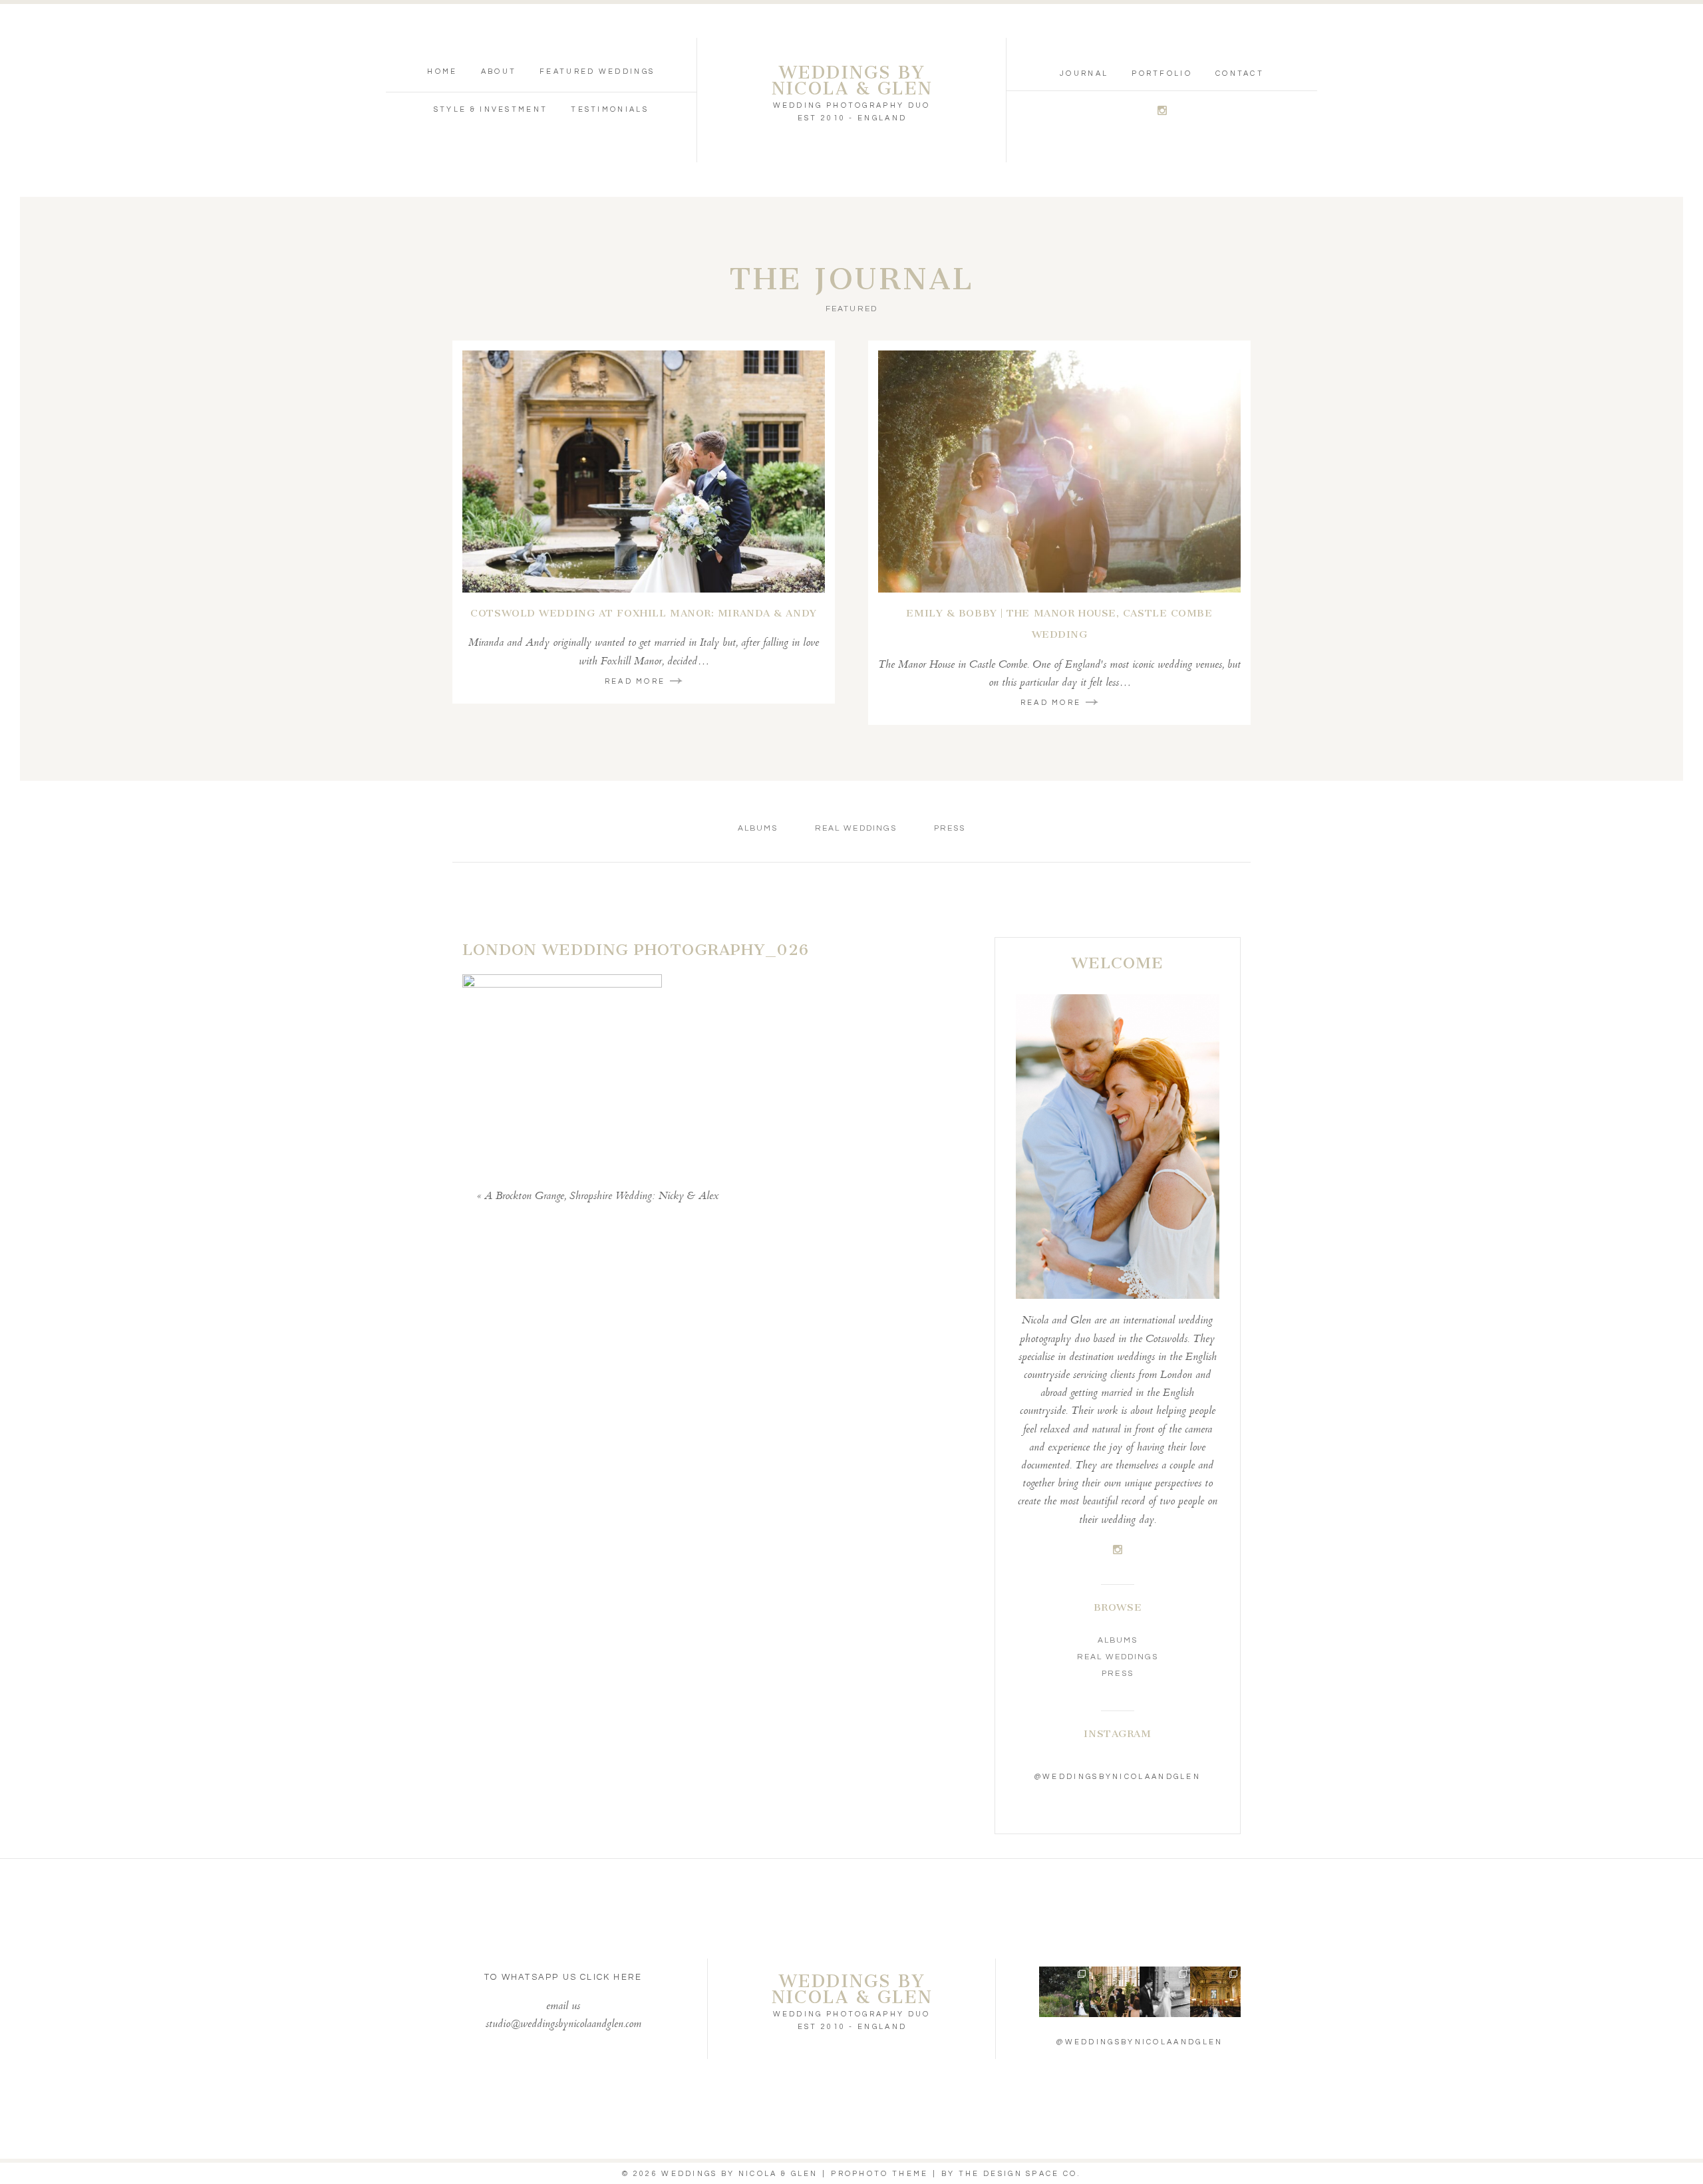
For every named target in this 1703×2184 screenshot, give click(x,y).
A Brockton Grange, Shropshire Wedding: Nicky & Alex (602, 1197)
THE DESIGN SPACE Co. (1020, 2174)
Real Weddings (856, 828)
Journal (1084, 73)
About (499, 71)
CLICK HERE (611, 1977)
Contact (1240, 73)
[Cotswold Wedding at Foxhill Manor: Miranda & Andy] (644, 472)
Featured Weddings (597, 71)
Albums (758, 828)
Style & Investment (491, 109)
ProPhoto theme (879, 2174)
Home (442, 71)
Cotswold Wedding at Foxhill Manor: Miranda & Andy (643, 613)
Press (950, 828)
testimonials (610, 109)
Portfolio (1162, 73)
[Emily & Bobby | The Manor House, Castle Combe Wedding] (1059, 472)
